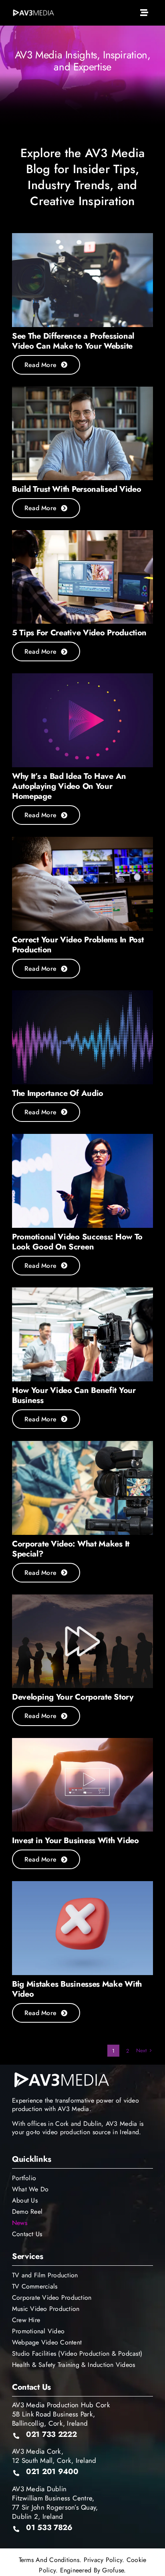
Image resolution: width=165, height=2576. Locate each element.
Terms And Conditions (49, 2560)
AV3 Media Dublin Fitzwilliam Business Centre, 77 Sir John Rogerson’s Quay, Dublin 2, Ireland (55, 2503)
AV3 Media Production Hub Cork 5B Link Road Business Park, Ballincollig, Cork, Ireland (61, 2414)
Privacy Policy (103, 2560)
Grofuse (113, 2570)
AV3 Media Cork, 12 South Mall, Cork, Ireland (54, 2456)
